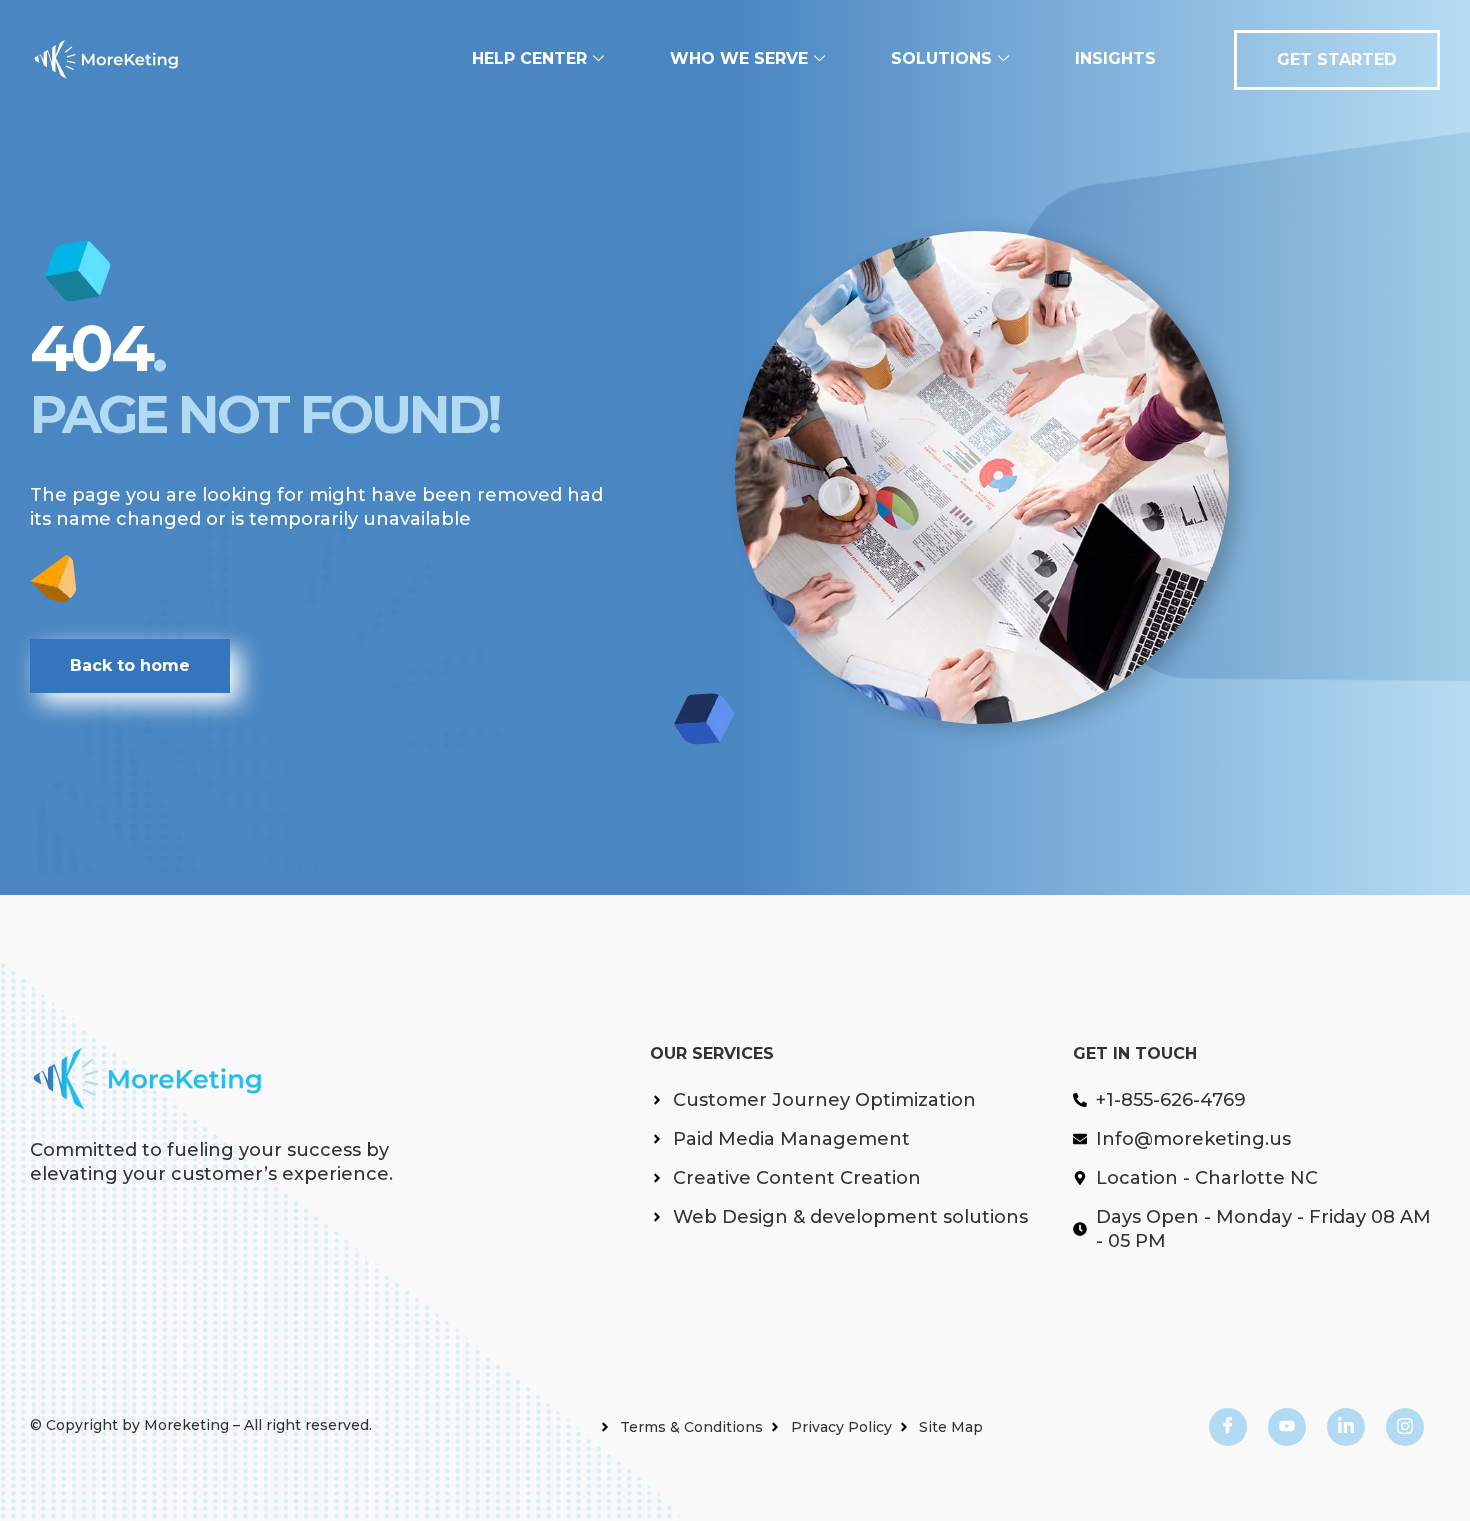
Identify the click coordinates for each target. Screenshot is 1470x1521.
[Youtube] (1287, 1427)
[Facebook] (1228, 1427)
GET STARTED (1337, 59)
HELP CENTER (529, 58)
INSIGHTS (1115, 58)
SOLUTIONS (941, 58)
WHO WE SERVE (739, 58)
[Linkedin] (1346, 1427)
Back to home (130, 665)
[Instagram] (1405, 1427)
